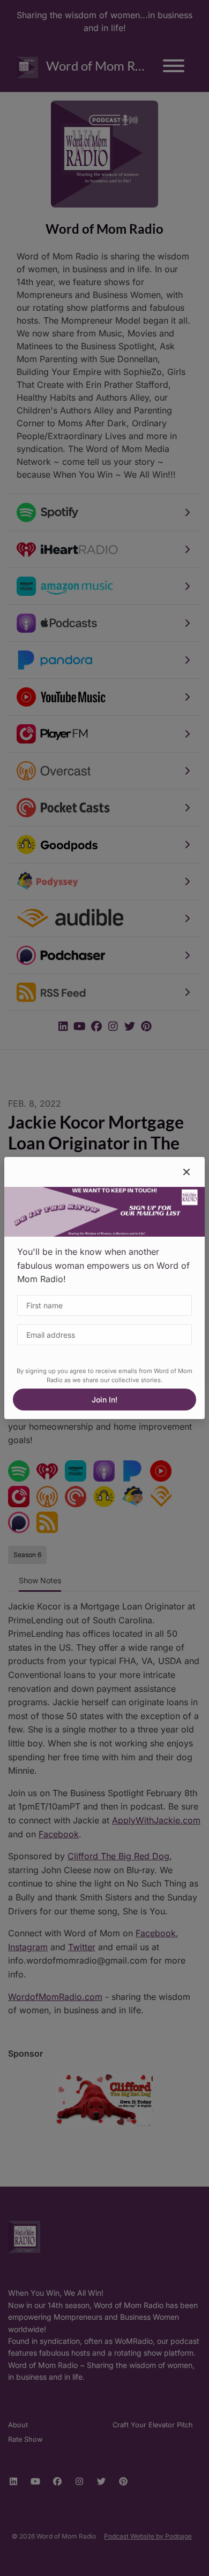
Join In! (104, 1400)
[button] (186, 1172)
